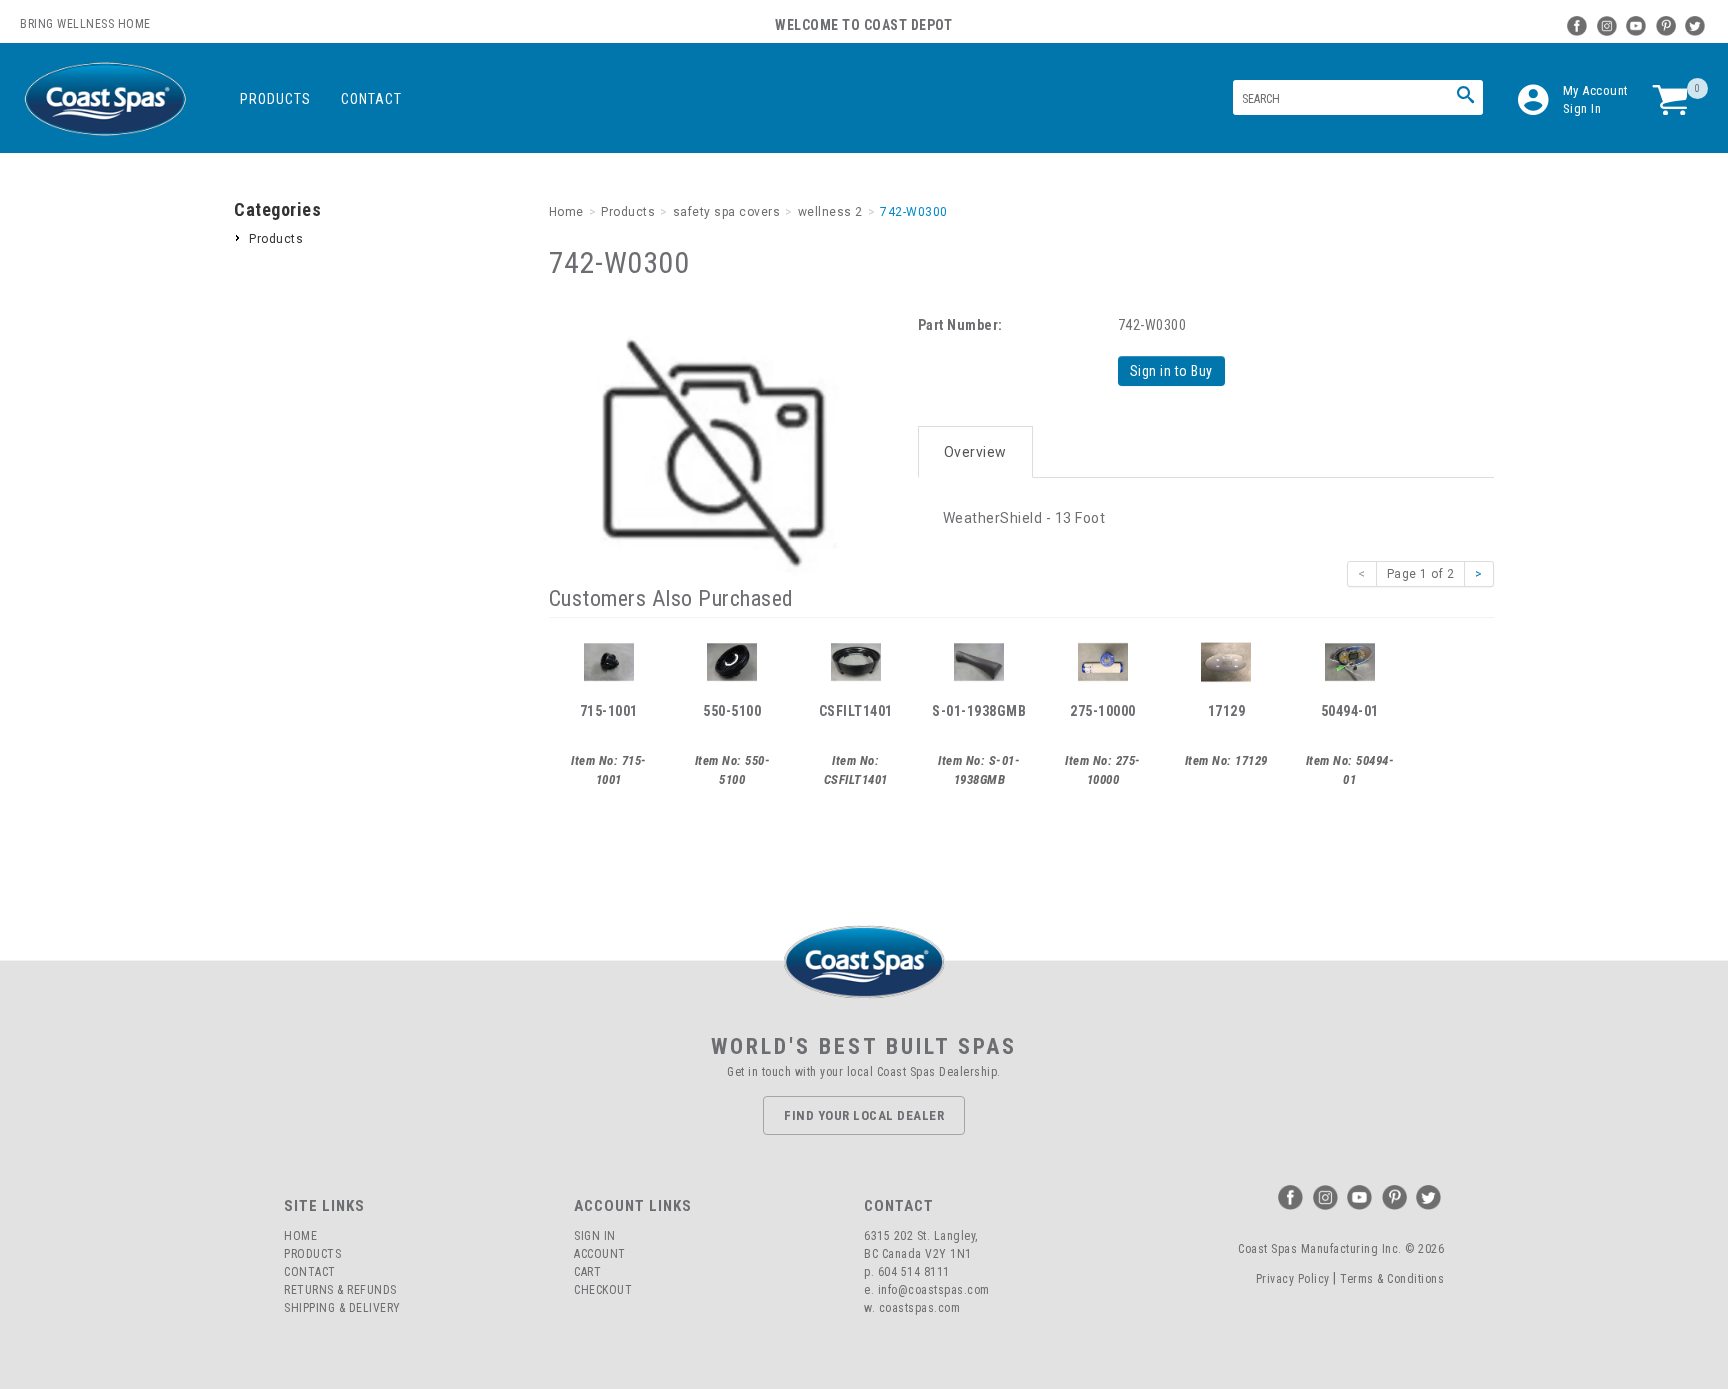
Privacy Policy (1293, 1279)
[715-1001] (609, 660)
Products (275, 99)
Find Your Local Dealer (864, 1115)
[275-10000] (1103, 660)
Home (300, 1236)
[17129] (1226, 660)
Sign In (1582, 108)
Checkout (603, 1290)
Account (600, 1254)
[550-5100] (732, 660)
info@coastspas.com (934, 1290)
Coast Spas (105, 99)
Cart (587, 1272)
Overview (975, 452)
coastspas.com (920, 1308)
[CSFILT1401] (856, 660)
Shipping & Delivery (342, 1308)
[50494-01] (1350, 660)
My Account (1596, 90)
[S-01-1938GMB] (979, 660)
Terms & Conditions (1392, 1279)
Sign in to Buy (1171, 371)
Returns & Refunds (340, 1290)
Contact (371, 99)
